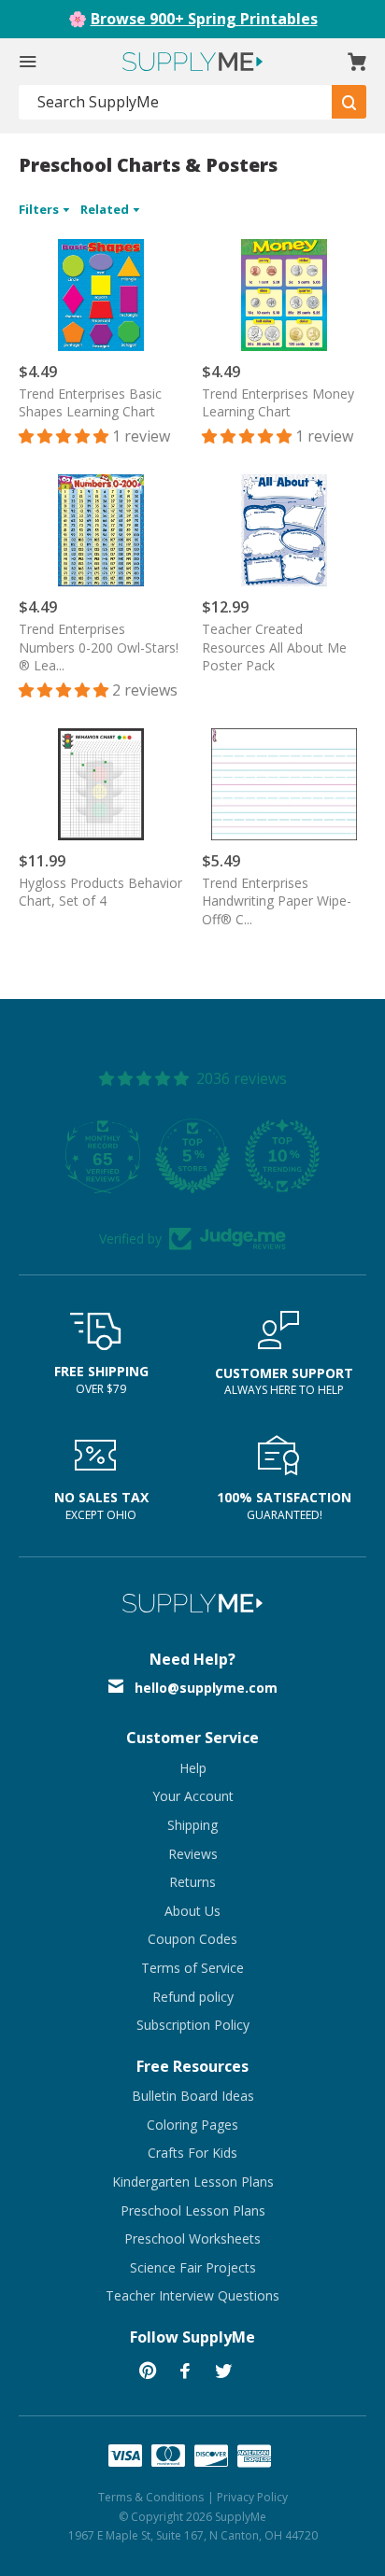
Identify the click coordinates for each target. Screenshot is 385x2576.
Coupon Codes (192, 1939)
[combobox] (176, 102)
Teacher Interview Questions (192, 2295)
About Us (192, 1911)
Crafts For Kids (192, 2153)
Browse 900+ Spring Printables (204, 19)
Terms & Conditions (151, 2497)
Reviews (193, 1854)
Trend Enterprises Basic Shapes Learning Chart (90, 403)
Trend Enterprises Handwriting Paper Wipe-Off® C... (277, 901)
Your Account (193, 1796)
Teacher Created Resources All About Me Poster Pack (274, 647)
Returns (192, 1882)
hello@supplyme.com (206, 1688)
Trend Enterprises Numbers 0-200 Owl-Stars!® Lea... (99, 647)
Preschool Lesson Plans (193, 2210)
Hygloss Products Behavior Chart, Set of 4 (100, 892)
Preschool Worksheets (192, 2238)
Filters (40, 209)
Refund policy (193, 1997)
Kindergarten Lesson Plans (193, 2182)
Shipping (192, 1825)
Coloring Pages (192, 2125)
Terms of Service (192, 1968)
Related (106, 209)
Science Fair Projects (193, 2267)
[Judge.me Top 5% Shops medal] (192, 1156)
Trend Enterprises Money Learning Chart (278, 403)
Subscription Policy (193, 2025)
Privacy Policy (252, 2497)
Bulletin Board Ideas (193, 2096)
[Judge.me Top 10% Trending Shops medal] (282, 1156)
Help (193, 1768)
